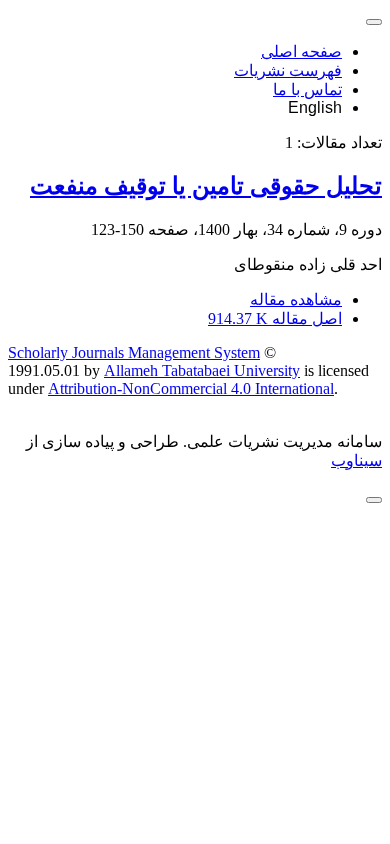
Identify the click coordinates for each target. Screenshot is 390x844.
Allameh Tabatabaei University (202, 370)
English (315, 107)
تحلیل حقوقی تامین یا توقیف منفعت (206, 186)
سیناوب (356, 460)
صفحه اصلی (301, 51)
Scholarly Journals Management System (134, 352)
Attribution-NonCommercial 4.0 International (191, 388)
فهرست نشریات (288, 70)
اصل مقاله (275, 318)
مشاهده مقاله (296, 299)
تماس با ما (307, 89)
